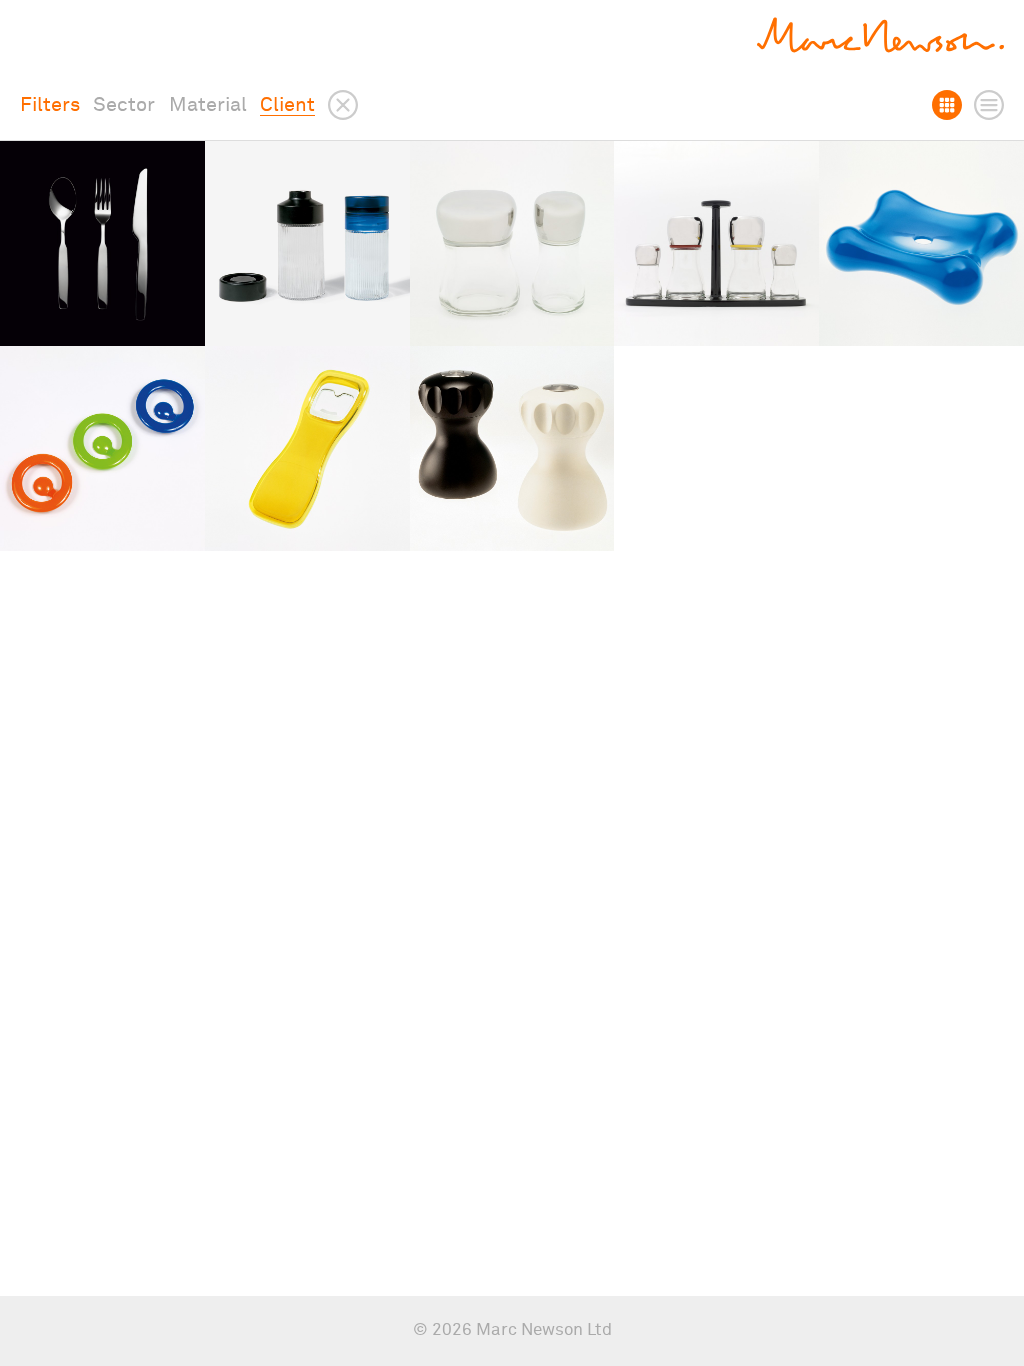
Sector (124, 105)
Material (208, 105)
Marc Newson (881, 35)
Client (287, 105)
